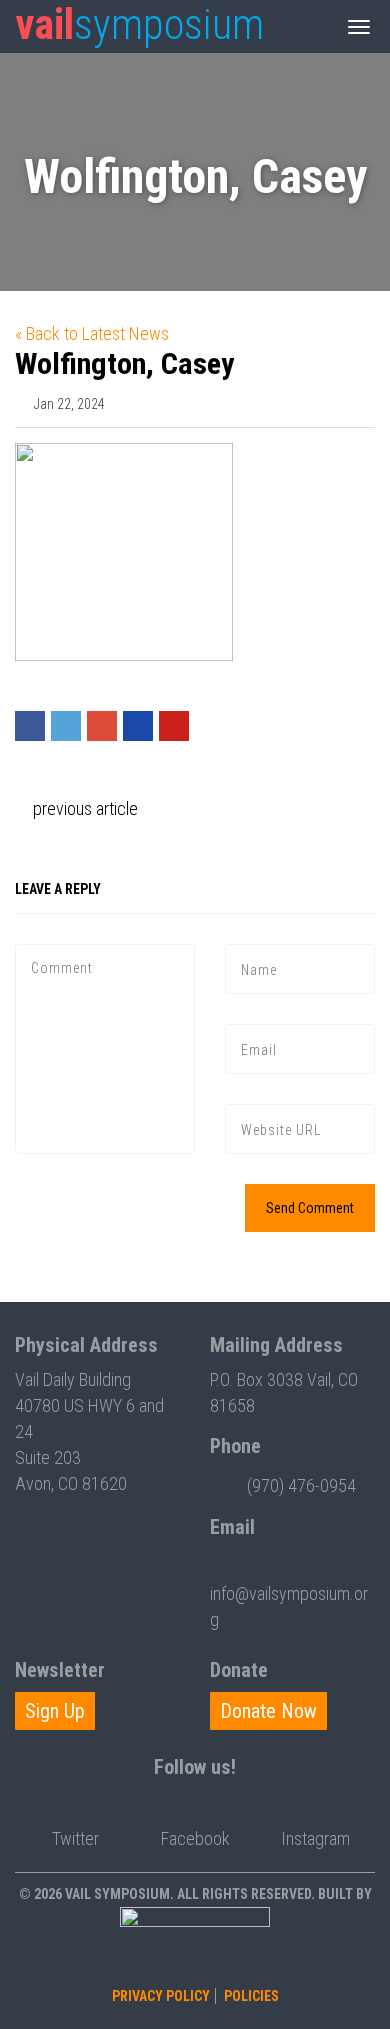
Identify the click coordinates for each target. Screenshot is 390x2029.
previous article (83, 808)
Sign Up (55, 1711)
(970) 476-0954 (301, 1485)
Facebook (195, 1838)
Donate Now (268, 1711)
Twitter (75, 1838)
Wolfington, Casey (124, 363)
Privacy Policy (161, 1996)
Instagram (315, 1838)
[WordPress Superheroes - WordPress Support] (195, 1943)
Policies (251, 1996)
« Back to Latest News (92, 333)
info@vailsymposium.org (289, 1606)
